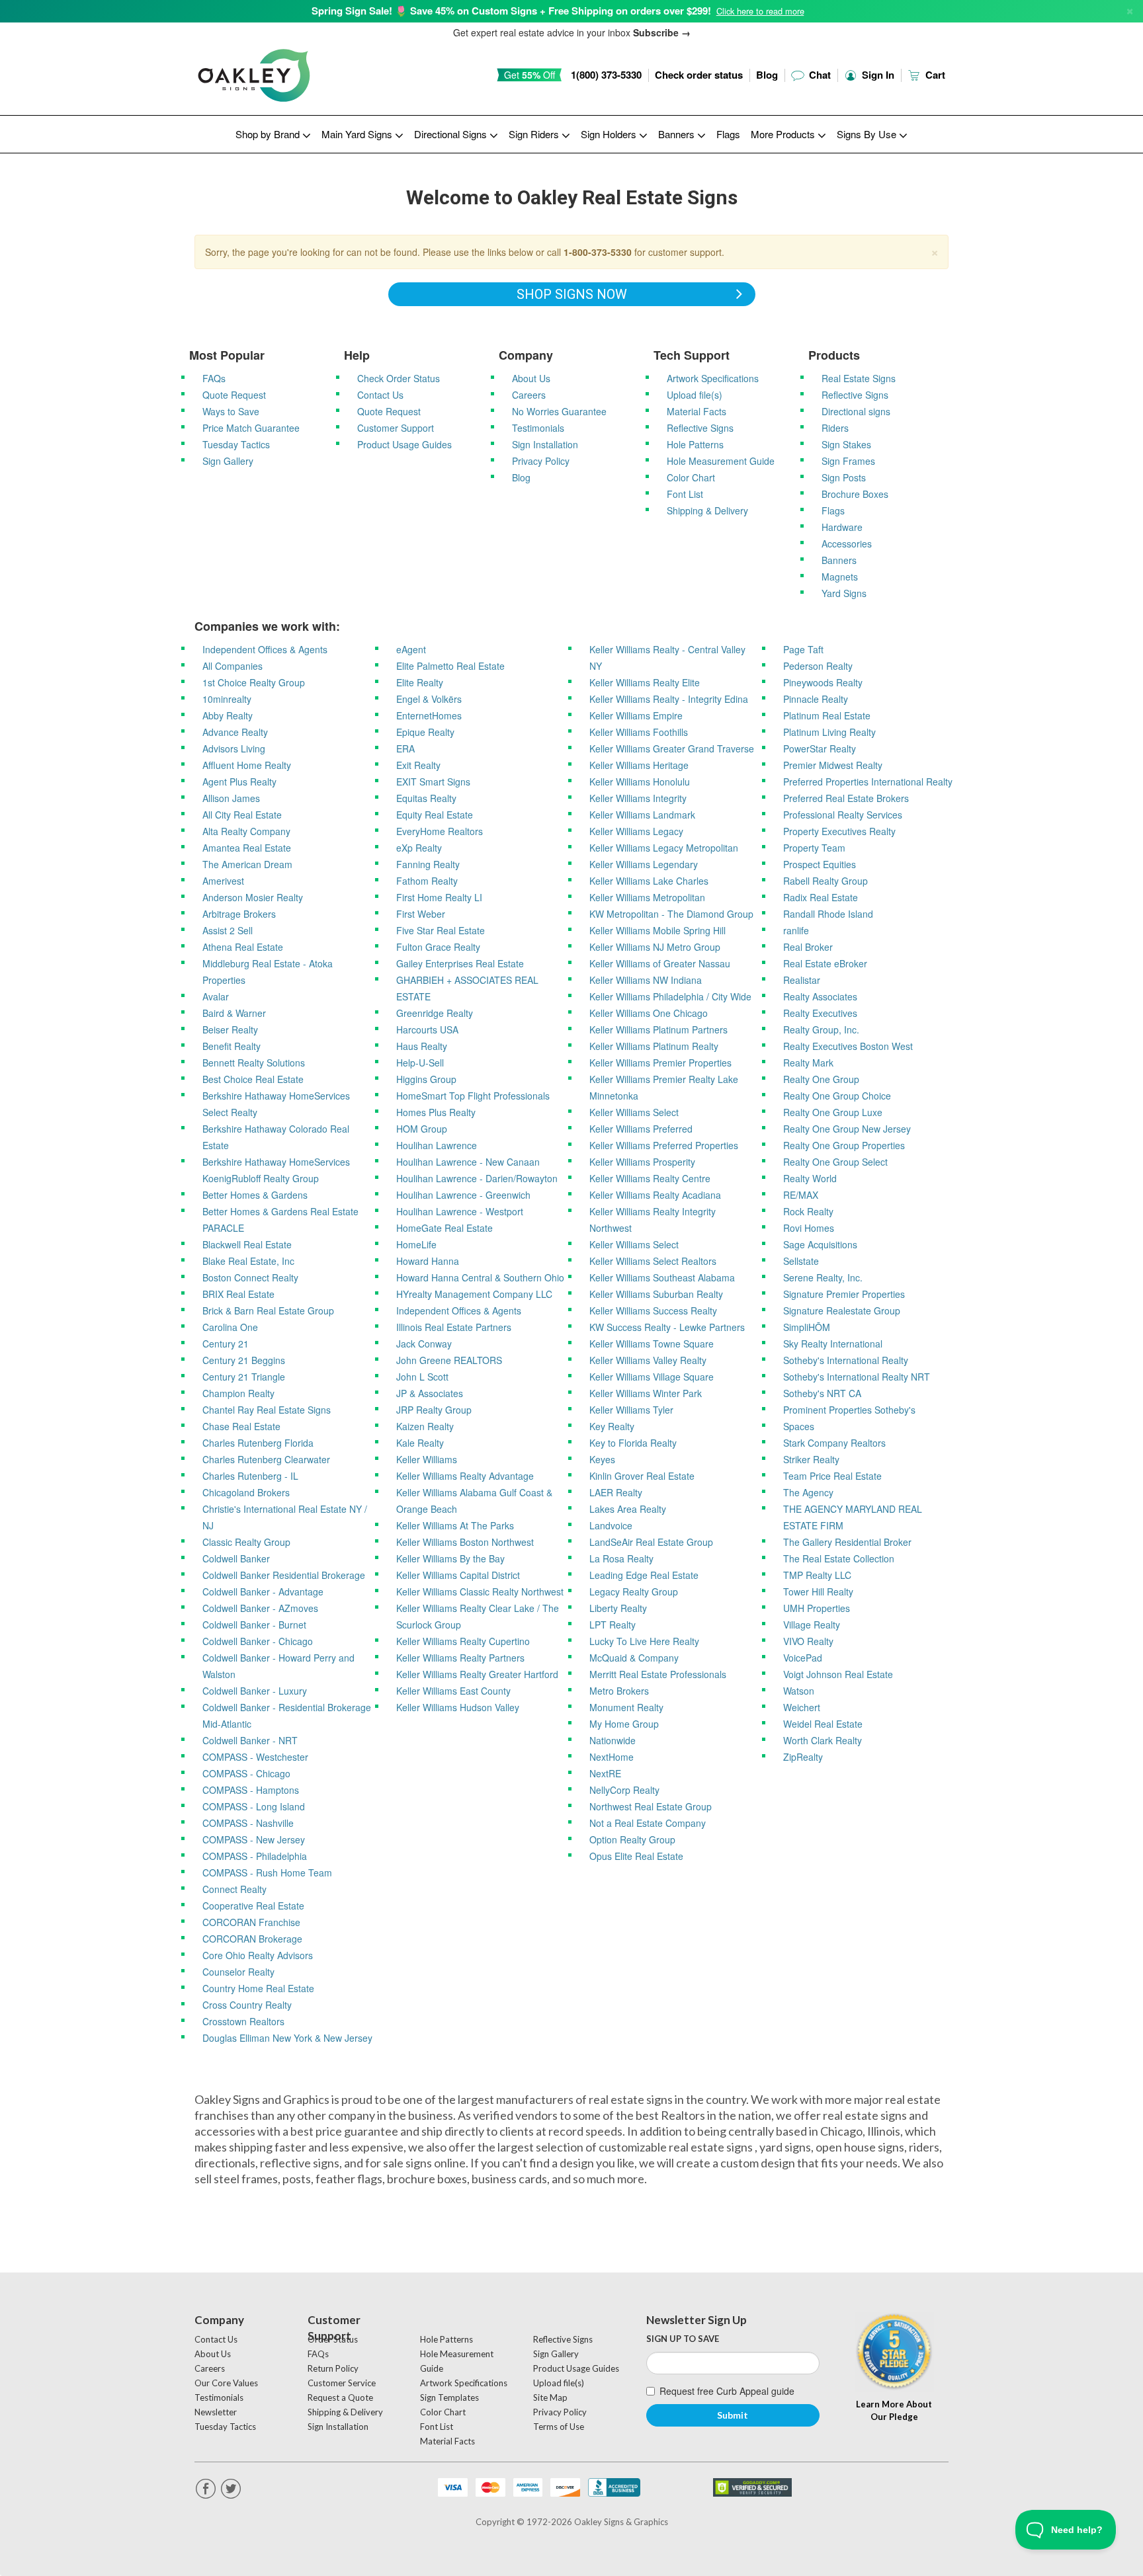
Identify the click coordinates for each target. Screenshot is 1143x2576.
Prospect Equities (820, 864)
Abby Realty (228, 715)
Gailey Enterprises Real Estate (460, 963)
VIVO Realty (808, 1641)
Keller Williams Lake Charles (649, 881)
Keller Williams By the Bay (450, 1558)
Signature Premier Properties (844, 1294)
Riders (835, 428)
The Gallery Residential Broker (847, 1542)
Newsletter (216, 2412)
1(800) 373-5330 (606, 75)
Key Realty (612, 1426)
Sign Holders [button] (610, 134)
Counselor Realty (238, 1972)
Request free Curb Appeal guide (727, 2391)
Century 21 (226, 1344)
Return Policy (333, 2368)
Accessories (847, 543)
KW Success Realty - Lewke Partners (667, 1327)
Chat (819, 75)
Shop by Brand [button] (269, 134)
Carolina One (230, 1327)
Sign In (877, 75)
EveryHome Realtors (440, 831)
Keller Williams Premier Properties (660, 1063)
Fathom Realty (427, 881)
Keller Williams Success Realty (653, 1310)
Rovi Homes (809, 1228)
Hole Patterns (695, 444)
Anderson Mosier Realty (253, 897)
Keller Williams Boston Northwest (465, 1542)
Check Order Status (399, 378)
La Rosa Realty (621, 1558)
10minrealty (227, 699)
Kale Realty (420, 1443)
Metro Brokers (619, 1691)
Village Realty (812, 1625)
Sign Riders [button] (535, 134)
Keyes (602, 1459)
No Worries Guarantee (559, 411)
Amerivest (223, 881)
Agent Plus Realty (239, 782)
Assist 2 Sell (228, 930)
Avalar (216, 996)
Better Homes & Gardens (255, 1195)
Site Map (550, 2397)
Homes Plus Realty (436, 1112)
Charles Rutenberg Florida (258, 1443)
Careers (529, 395)
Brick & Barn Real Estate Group (268, 1310)
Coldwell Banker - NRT (250, 1740)
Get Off (529, 75)
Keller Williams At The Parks (455, 1525)
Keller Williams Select (634, 1112)
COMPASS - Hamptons (251, 1790)
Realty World (810, 1178)
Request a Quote (340, 2397)
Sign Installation (545, 444)
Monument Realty (626, 1707)
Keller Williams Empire (636, 715)
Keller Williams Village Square (652, 1377)
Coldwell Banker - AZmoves (260, 1608)
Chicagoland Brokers (246, 1492)
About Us (531, 378)
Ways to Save (231, 411)
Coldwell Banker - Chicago (258, 1641)
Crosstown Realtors (243, 2021)
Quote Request (234, 395)
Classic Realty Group (246, 1542)
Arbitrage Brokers (239, 914)
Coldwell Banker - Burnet (254, 1625)
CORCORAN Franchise (251, 1922)
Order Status (333, 2339)
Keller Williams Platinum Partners (658, 1029)
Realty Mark (808, 1063)
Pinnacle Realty (816, 699)
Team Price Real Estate (832, 1476)
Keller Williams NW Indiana (646, 980)
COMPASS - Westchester (255, 1757)
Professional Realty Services (843, 815)
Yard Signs (844, 593)
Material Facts (697, 411)
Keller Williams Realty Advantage (465, 1476)
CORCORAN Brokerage (252, 1939)
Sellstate (801, 1261)
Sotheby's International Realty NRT (857, 1377)
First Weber (421, 914)
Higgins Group (426, 1079)
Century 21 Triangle (244, 1377)
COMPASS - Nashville (248, 1823)
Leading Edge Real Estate (644, 1575)
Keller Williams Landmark (642, 815)
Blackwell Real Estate (247, 1244)
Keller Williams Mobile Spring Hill (657, 930)
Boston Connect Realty (250, 1277)
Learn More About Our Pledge (894, 2410)
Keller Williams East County (453, 1691)
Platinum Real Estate (827, 715)
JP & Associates (430, 1393)
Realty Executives (820, 1013)
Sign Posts (844, 477)
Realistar (802, 980)
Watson (799, 1691)
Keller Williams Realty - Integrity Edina (669, 699)
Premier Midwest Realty (833, 765)
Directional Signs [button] (452, 134)
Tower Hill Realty (818, 1591)
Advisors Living (234, 748)
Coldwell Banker (236, 1558)
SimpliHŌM (807, 1327)
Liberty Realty (618, 1608)
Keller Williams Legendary (644, 864)
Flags (728, 134)
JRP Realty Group (434, 1410)
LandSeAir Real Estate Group (651, 1542)
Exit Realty (418, 765)
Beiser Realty (230, 1029)
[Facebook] (206, 2489)
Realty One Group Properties (844, 1145)
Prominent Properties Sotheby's (849, 1410)
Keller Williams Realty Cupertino (463, 1641)
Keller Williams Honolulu (640, 782)
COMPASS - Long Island (254, 1806)
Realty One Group (821, 1079)
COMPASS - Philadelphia (255, 1856)
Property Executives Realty (839, 831)
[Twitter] (231, 2489)
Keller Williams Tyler (631, 1410)
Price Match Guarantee (251, 428)
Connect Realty (234, 1889)
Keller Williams (427, 1459)
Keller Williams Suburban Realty (656, 1294)
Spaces (799, 1426)
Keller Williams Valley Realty (648, 1360)
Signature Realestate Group (842, 1310)
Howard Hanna (428, 1261)
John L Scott (422, 1377)
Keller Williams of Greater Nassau (660, 963)
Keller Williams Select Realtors (653, 1261)
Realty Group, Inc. (821, 1029)
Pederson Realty (818, 666)
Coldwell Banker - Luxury (255, 1691)
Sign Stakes (846, 444)
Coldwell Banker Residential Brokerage (284, 1575)
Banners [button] (678, 134)
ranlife (796, 930)
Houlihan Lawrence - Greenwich (463, 1195)
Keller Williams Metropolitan (647, 897)
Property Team (814, 848)
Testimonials (538, 428)
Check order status (699, 75)
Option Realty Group (632, 1839)
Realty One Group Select (835, 1162)
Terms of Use (559, 2427)
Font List (685, 494)
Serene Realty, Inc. (823, 1277)
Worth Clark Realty (823, 1740)
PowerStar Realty (820, 748)
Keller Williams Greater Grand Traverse (672, 748)
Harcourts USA (427, 1029)
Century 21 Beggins (244, 1360)
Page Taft (803, 649)
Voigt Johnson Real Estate (838, 1674)
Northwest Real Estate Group (651, 1806)
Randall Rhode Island (828, 914)
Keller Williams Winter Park (646, 1393)
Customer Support (396, 428)
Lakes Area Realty (628, 1509)
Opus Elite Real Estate (636, 1856)
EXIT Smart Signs (433, 782)
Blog (767, 75)
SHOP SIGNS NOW (572, 294)
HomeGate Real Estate (444, 1228)
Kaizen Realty (425, 1426)
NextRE (605, 1773)
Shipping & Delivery (707, 510)
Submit (733, 2415)
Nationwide (613, 1740)
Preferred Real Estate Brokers (846, 798)
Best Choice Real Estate (253, 1079)
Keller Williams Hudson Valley (458, 1707)
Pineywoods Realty (823, 682)
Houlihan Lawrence (437, 1145)
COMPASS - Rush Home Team (267, 1872)
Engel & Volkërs (429, 699)
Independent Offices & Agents (265, 649)
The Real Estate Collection (839, 1558)
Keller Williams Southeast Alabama (662, 1277)
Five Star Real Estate (441, 930)
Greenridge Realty (435, 1013)
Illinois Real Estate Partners (454, 1327)
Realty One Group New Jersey (847, 1129)
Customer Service (342, 2383)
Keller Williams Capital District (458, 1575)
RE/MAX (801, 1195)
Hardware (842, 527)
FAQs (214, 378)
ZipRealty (803, 1757)
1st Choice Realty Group (254, 682)
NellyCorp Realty (624, 1790)
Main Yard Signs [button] (358, 134)
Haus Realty (422, 1046)
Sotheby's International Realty (846, 1360)
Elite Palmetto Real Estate (450, 666)
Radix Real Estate (821, 897)
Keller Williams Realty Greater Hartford (477, 1674)
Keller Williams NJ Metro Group (655, 947)
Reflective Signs (700, 428)
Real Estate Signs (859, 378)
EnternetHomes (429, 715)
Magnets (840, 577)
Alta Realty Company (246, 831)
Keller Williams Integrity (638, 798)
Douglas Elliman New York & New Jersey (287, 2038)
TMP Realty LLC (817, 1575)
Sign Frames (848, 461)
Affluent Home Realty (247, 765)
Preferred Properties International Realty (868, 782)
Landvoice (611, 1525)
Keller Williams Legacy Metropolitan (664, 848)
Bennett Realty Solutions (254, 1063)
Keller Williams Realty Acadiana (655, 1195)
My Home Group (624, 1724)
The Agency (808, 1492)
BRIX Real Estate (238, 1294)
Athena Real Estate (243, 947)
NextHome (612, 1757)
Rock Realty (808, 1211)
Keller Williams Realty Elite (645, 682)
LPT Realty (613, 1625)
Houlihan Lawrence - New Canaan (468, 1162)
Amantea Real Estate (247, 848)
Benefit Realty (232, 1046)
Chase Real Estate (241, 1426)
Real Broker (808, 947)
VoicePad (803, 1658)
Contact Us (380, 395)
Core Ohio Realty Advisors (258, 1955)
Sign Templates (449, 2397)
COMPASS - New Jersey (254, 1839)
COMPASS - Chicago (246, 1773)
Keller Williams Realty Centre (650, 1178)
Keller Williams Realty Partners (460, 1658)
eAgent (411, 649)
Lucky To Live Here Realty (644, 1641)
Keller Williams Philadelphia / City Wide (670, 996)
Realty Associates (820, 996)
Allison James (231, 798)
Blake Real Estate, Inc (248, 1261)
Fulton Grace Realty (438, 947)
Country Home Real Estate (258, 1988)
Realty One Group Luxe (833, 1112)
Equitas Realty (426, 798)
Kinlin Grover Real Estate (642, 1476)
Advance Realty (235, 732)
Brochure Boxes (855, 494)
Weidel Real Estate (823, 1724)
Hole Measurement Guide (721, 461)
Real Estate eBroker (825, 963)
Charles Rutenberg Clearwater (266, 1459)
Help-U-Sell (420, 1063)
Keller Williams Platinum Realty (654, 1046)
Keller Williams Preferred (641, 1129)
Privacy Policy (541, 461)
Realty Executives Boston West (848, 1046)
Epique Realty (425, 732)
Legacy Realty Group (634, 1591)
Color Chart (691, 477)
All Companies (233, 666)
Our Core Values (226, 2383)
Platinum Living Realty (829, 732)
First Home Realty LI (439, 897)
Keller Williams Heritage (639, 765)
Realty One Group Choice (837, 1096)
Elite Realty (420, 682)
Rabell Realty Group (825, 881)
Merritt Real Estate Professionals (658, 1674)
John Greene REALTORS (449, 1360)
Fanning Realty (428, 864)
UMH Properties (817, 1608)
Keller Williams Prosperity (642, 1162)
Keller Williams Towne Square (652, 1344)
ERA (405, 748)
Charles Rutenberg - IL (250, 1476)
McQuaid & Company (634, 1658)
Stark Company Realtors (834, 1443)
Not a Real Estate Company (648, 1823)
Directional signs (856, 411)
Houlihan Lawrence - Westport (460, 1211)
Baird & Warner (234, 1013)
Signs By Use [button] (868, 134)
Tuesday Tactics (236, 444)
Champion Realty (238, 1393)
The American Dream (247, 864)
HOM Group (422, 1129)
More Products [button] (784, 134)
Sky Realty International (833, 1344)
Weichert (802, 1707)
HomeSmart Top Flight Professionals (473, 1096)
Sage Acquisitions (820, 1244)
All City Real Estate (242, 815)
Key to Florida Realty (633, 1443)
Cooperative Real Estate (253, 1906)
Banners (839, 560)
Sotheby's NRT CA (822, 1393)
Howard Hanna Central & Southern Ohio (480, 1277)
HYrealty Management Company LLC (474, 1294)
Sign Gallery (228, 461)
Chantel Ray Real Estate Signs (267, 1410)
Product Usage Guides (404, 444)
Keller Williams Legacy (636, 831)
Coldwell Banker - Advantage (263, 1591)
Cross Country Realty (247, 2005)
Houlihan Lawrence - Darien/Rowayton (477, 1178)
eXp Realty (419, 848)
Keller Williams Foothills (639, 732)
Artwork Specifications (713, 378)
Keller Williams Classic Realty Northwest (480, 1591)
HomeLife (416, 1244)
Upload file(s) (695, 395)
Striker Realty (811, 1459)
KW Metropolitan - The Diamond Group (671, 914)
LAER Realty (616, 1492)
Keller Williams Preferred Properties (664, 1145)
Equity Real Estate (435, 815)
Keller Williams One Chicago (649, 1013)
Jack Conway (424, 1344)
